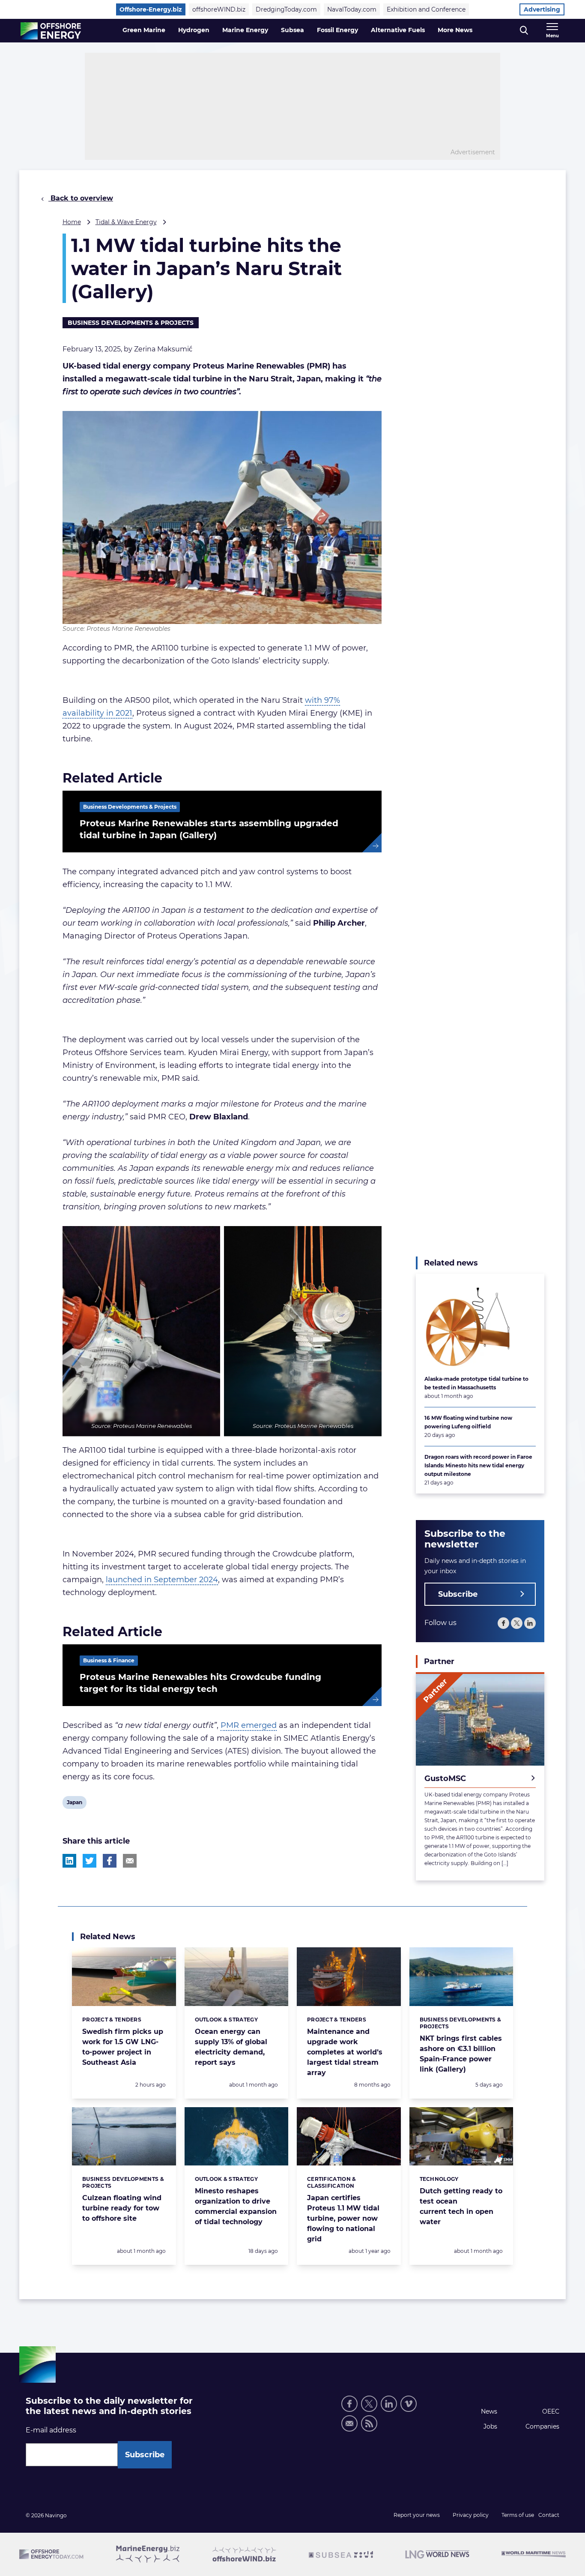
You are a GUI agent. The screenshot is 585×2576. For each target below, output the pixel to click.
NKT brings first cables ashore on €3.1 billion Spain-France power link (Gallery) (461, 2054)
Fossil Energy (337, 30)
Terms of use (518, 2515)
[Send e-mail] (349, 2423)
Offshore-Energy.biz (151, 9)
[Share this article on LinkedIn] (69, 1861)
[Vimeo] (409, 2404)
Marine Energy (245, 30)
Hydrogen (194, 30)
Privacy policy (471, 2515)
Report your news (417, 2515)
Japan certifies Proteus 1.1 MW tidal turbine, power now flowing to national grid (343, 2218)
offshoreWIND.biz (219, 9)
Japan (74, 1804)
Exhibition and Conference (426, 9)
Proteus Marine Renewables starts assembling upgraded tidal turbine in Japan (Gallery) (209, 829)
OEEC (551, 2411)
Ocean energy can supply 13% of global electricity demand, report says (231, 2047)
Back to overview (81, 198)
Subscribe (458, 1594)
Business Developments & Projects (131, 323)
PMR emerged (249, 1725)
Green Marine (144, 30)
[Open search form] (524, 31)
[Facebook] (503, 1623)
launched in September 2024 (162, 1580)
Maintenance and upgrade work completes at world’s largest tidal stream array (345, 2052)
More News (455, 30)
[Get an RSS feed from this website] (369, 2423)
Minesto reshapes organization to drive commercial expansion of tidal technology (236, 2206)
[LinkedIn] (530, 1623)
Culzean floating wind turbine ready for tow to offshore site (122, 2208)
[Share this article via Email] (130, 1861)
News (489, 2411)
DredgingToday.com (286, 9)
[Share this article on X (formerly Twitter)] (90, 1861)
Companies (542, 2426)
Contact (549, 2515)
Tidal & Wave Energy (126, 222)
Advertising (542, 9)
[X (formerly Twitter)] (517, 1623)
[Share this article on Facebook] (110, 1861)
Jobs (490, 2426)
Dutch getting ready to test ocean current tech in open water (461, 2206)
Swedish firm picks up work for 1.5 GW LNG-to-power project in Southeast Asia (123, 2047)
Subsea (292, 30)
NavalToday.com (352, 9)
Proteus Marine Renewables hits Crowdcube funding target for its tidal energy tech (200, 1683)
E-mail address (51, 2430)
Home (72, 222)
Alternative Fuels (398, 30)
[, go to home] (51, 31)
